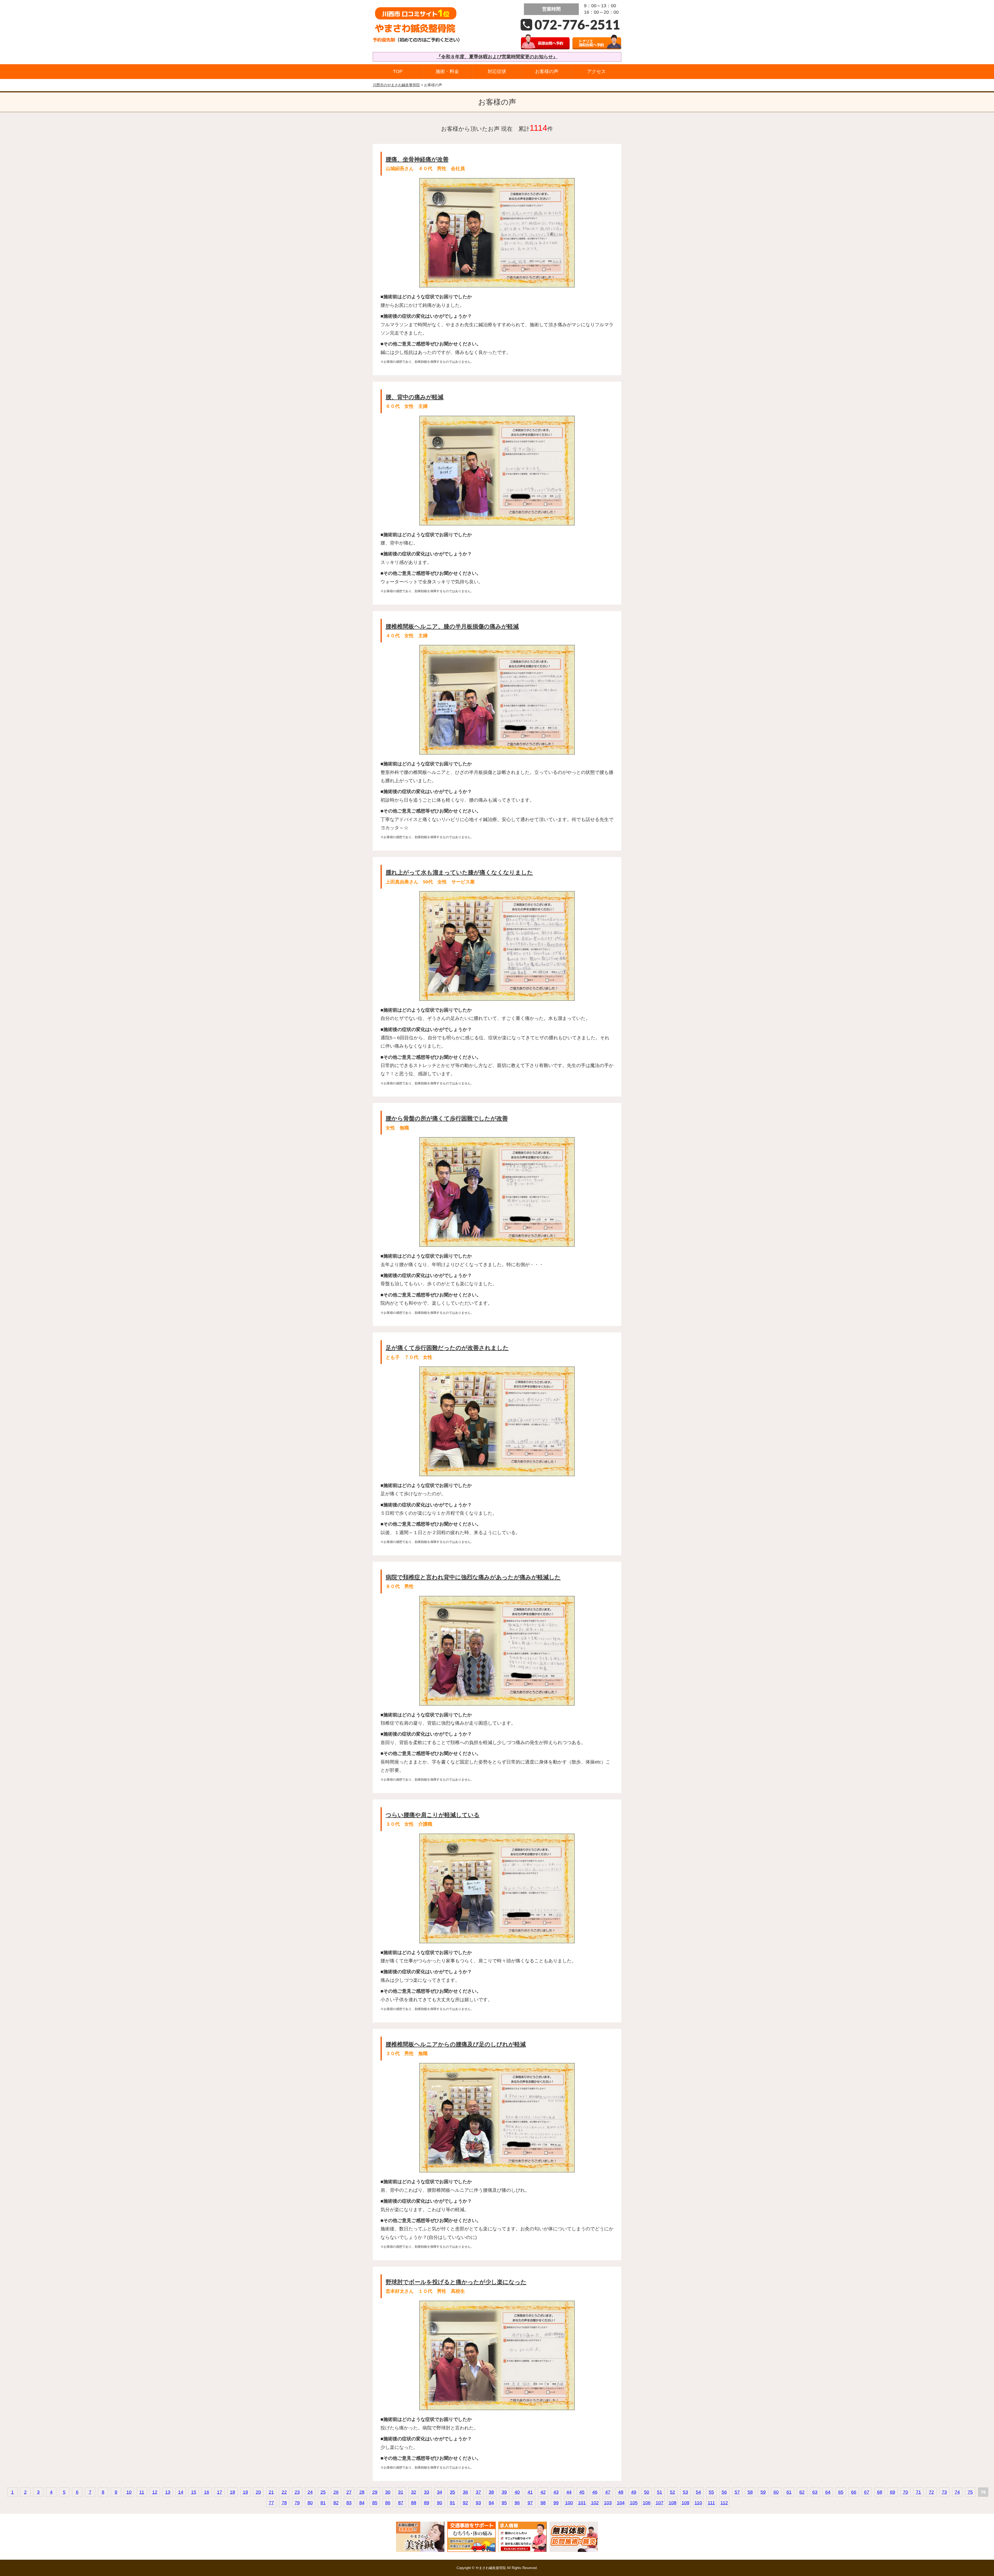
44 (569, 2492)
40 (517, 2492)
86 (388, 2503)
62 (802, 2492)
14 (181, 2492)
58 (750, 2492)
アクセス (596, 71)
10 (129, 2492)
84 (362, 2503)
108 (673, 2503)
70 (905, 2492)
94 (491, 2503)
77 (271, 2503)
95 (504, 2503)
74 (957, 2492)
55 (711, 2492)
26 (336, 2492)
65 (841, 2492)
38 (491, 2492)
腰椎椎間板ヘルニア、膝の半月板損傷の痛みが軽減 (452, 626)
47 (608, 2492)
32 (414, 2492)
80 (310, 2503)
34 (440, 2492)
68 (880, 2492)
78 (284, 2503)
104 (621, 2503)
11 (142, 2492)
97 (530, 2503)
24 (310, 2492)
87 (401, 2503)
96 (517, 2503)
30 (388, 2492)
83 (349, 2503)
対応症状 (497, 71)
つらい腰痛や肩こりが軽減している (433, 1815)
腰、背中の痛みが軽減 (415, 397)
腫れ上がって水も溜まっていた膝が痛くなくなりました (459, 872)
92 (465, 2503)
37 (478, 2492)
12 (155, 2492)
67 (867, 2492)
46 (595, 2492)
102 (595, 2503)
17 (220, 2492)
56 (724, 2492)
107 (660, 2503)
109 (685, 2503)
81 (323, 2503)
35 (452, 2492)
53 (685, 2492)
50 (647, 2492)
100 (569, 2503)
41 (530, 2492)
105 (634, 2503)
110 (698, 2503)
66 (854, 2492)
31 (401, 2492)
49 (634, 2492)
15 (194, 2492)
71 (918, 2492)
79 (297, 2503)
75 (970, 2492)
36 (465, 2492)
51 (660, 2492)
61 (789, 2492)
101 (582, 2503)
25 (323, 2492)
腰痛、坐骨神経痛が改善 (417, 159)
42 (543, 2492)
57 (737, 2492)
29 (375, 2492)
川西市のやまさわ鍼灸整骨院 (396, 85)
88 (414, 2503)
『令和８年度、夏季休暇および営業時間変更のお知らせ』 (497, 57)
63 (815, 2492)
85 (375, 2503)
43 (556, 2492)
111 (711, 2503)
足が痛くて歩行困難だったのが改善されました (447, 1348)
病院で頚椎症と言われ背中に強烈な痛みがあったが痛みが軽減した (473, 1577)
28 (362, 2492)
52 (673, 2492)
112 (724, 2503)
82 (336, 2503)
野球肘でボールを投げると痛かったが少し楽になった (456, 2282)
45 (582, 2492)
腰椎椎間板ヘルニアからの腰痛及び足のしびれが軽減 (456, 2044)
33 (427, 2492)
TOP (398, 71)
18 (232, 2492)
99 (556, 2503)
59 (763, 2492)
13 (168, 2492)
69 (893, 2492)
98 (543, 2503)
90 (440, 2503)
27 (349, 2492)
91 (452, 2503)
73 (944, 2492)
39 (504, 2492)
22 (284, 2492)
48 (621, 2492)
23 (297, 2492)
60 (776, 2492)
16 (207, 2492)
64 (828, 2492)
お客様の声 (547, 71)
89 (427, 2503)
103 (608, 2503)
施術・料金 (447, 71)
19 (245, 2492)
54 (698, 2492)
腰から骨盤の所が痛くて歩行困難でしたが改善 (447, 1118)
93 (478, 2503)
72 (931, 2492)
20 (258, 2492)
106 (647, 2503)
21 (271, 2492)
